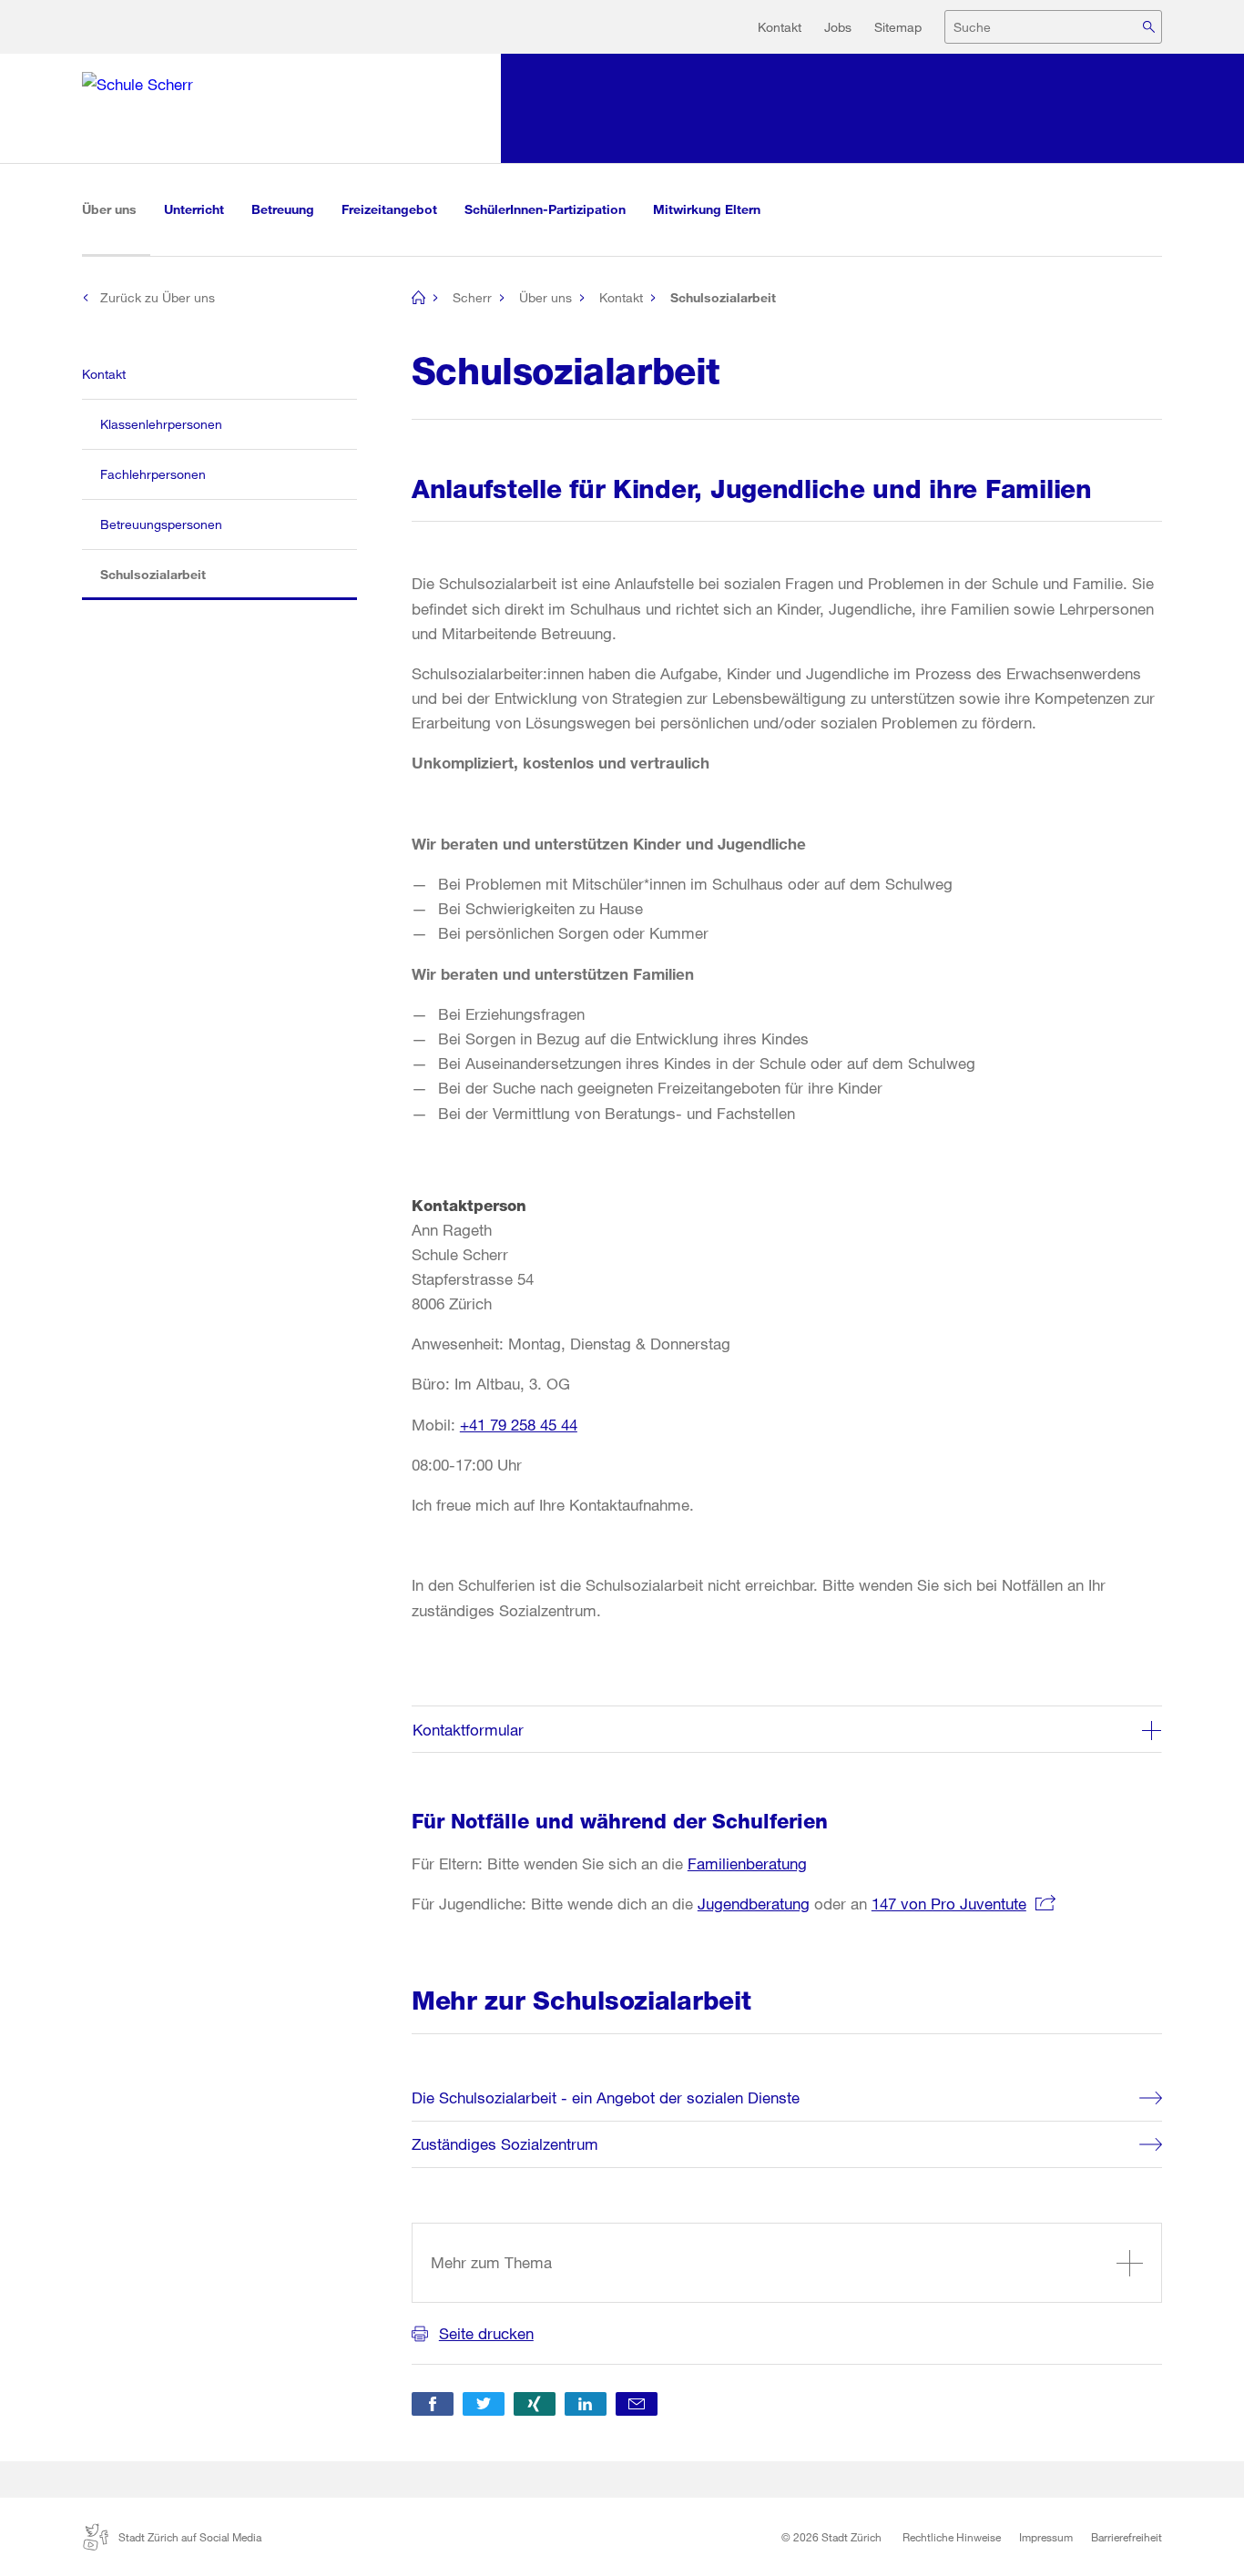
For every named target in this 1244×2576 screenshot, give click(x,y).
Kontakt (780, 27)
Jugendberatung (754, 1904)
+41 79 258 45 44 (519, 1425)
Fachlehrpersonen (153, 474)
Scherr (472, 297)
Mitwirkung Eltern (707, 209)
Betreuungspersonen (161, 524)
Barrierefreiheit (1127, 2537)
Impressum (1046, 2537)
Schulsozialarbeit (171, 574)
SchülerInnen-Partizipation (545, 209)
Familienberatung (747, 1863)
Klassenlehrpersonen (161, 424)
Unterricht (194, 209)
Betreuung (283, 209)
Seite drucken (486, 2333)
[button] (433, 2404)
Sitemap (898, 27)
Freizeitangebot (389, 209)
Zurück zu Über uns (158, 297)
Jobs (838, 27)
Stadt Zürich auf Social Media (190, 2537)
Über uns (116, 209)
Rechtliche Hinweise (952, 2537)
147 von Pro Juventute (949, 1904)
